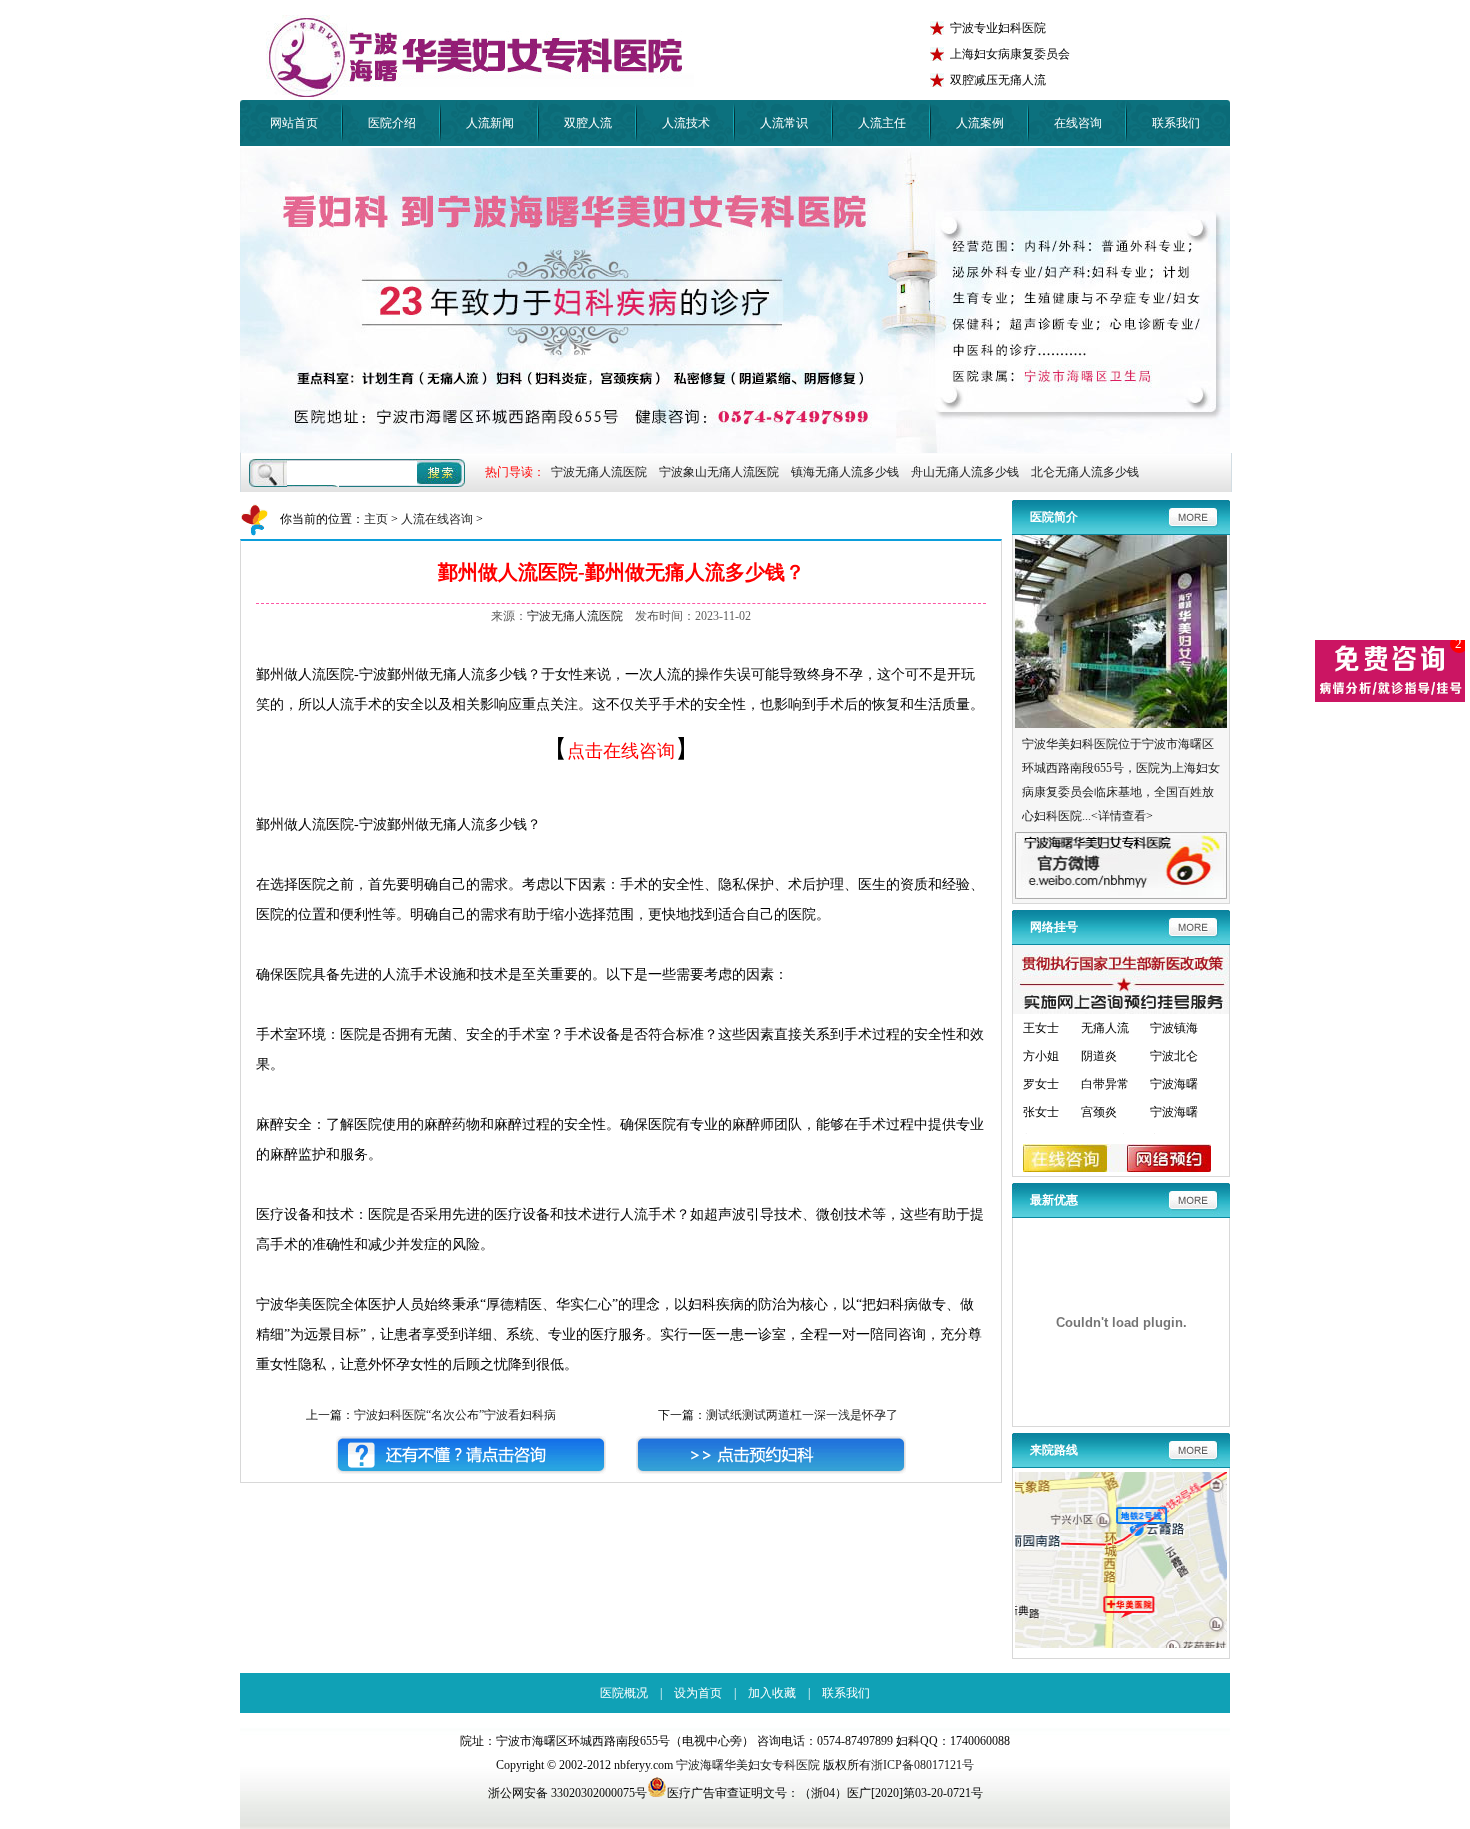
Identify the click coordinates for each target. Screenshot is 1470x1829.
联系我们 (1176, 123)
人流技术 (686, 123)
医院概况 (624, 1693)
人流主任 (882, 123)
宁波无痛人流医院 (599, 472)
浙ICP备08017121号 (922, 1765)
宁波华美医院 (480, 57)
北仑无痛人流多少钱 (1085, 472)
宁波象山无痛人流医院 (719, 472)
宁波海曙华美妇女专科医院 (748, 1765)
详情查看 (1122, 816)
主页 (376, 519)
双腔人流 (588, 123)
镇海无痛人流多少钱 (845, 472)
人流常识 (784, 123)
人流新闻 (490, 123)
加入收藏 (772, 1693)
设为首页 (698, 1693)
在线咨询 (1078, 123)
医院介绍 (392, 123)
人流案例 (980, 123)
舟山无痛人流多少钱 (965, 472)
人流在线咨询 (437, 519)
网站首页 (294, 123)
